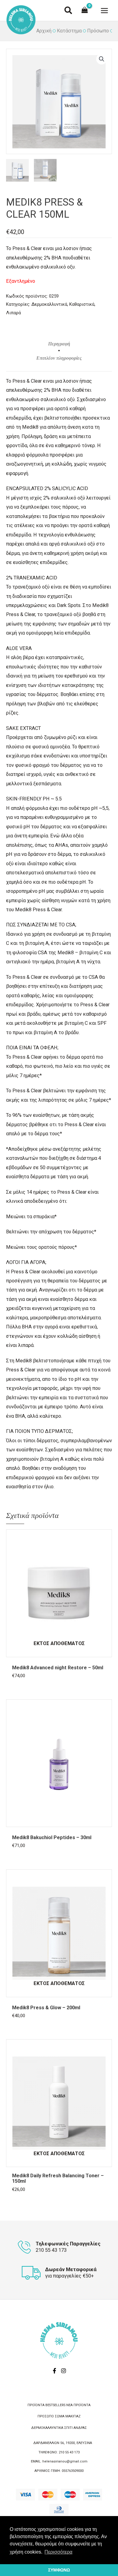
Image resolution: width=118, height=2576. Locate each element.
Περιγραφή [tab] (59, 344)
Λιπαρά (13, 313)
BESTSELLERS (55, 2405)
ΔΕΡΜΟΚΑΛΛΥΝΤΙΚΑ (47, 2428)
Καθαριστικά (82, 304)
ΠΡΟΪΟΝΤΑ (36, 2405)
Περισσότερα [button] (58, 2552)
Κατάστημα (69, 31)
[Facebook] (54, 2371)
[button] (69, 12)
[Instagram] (64, 2371)
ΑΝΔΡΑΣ (80, 2428)
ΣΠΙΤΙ (68, 2428)
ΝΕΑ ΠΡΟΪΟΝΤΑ (78, 2405)
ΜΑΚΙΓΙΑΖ (73, 2416)
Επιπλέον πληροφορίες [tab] (59, 358)
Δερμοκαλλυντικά (49, 304)
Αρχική (44, 31)
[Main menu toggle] (104, 10)
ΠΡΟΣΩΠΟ (46, 2416)
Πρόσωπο (98, 31)
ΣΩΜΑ (60, 2416)
